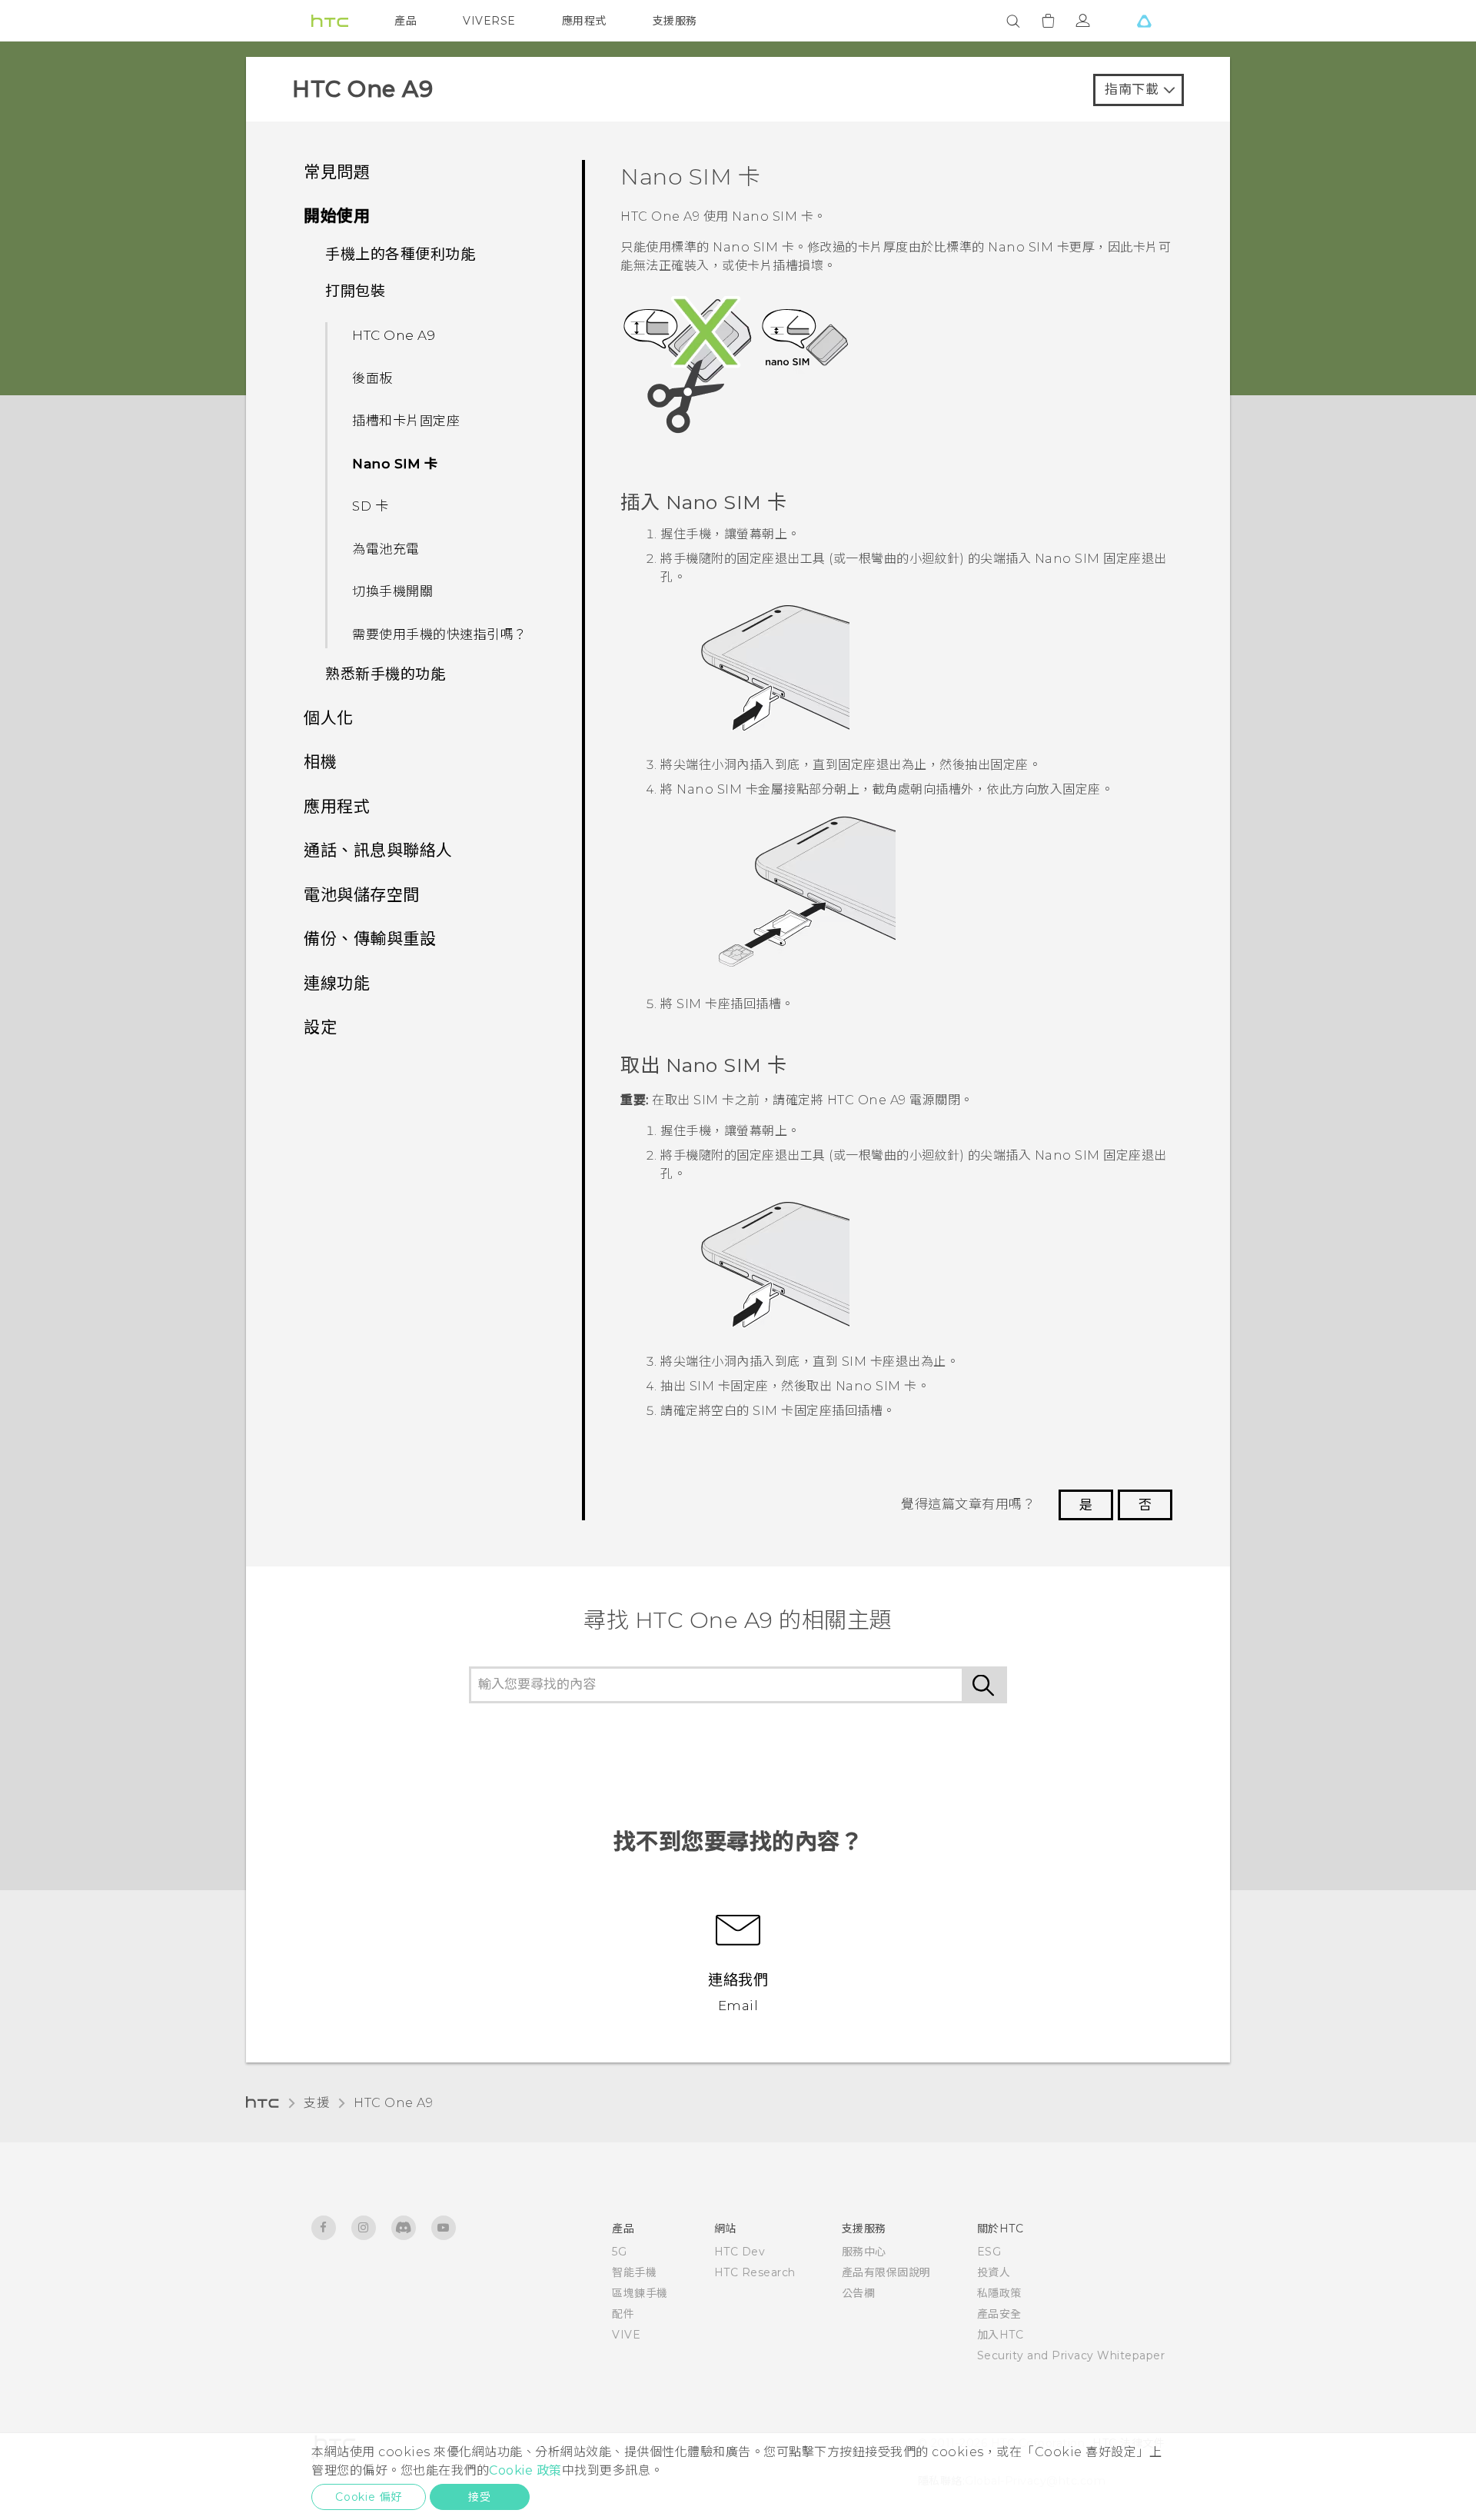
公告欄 (859, 2293)
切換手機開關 (392, 591)
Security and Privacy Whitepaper (1071, 2355)
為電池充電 (386, 549)
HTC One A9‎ (393, 2103)
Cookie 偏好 (369, 2497)
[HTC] (330, 21)
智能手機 (634, 2272)
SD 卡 (370, 506)
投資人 (994, 2272)
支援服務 (675, 21)
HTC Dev (740, 2252)
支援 (316, 2103)
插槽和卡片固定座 (406, 421)
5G (619, 2252)
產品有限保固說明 (886, 2272)
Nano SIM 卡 (395, 464)
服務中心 (864, 2252)
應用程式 (584, 21)
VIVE (626, 2335)
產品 (406, 21)
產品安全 (999, 2314)
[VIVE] (1144, 21)
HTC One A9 (394, 335)
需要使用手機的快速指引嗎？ (440, 634)
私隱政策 (999, 2293)
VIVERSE (489, 21)
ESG (989, 2252)
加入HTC (1001, 2335)
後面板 (372, 378)
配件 (623, 2314)
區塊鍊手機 (640, 2293)
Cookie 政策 (525, 2470)
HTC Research (755, 2272)
